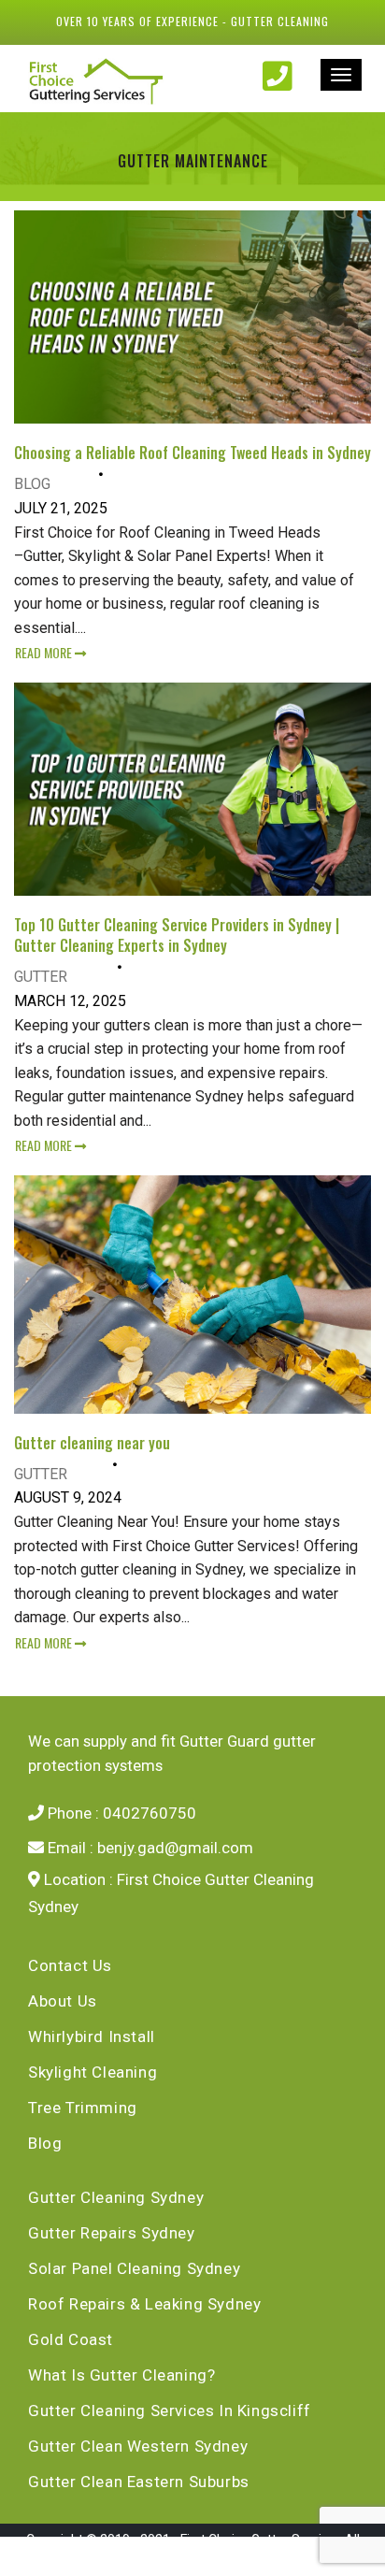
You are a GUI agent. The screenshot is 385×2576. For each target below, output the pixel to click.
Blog (32, 484)
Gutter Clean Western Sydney (138, 2446)
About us (63, 2001)
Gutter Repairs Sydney (112, 2233)
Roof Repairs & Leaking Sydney (144, 2304)
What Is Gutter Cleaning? (121, 2375)
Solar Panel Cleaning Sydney (134, 2268)
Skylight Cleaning (93, 2072)
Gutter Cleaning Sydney (116, 2197)
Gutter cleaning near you (92, 1443)
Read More (45, 652)
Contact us (70, 1965)
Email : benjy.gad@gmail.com (149, 1848)
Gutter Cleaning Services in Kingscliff (170, 2411)
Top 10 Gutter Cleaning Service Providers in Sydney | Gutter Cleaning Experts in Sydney (177, 935)
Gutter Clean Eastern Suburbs (139, 2482)
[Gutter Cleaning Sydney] (103, 80)
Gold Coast (71, 2339)
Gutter (41, 977)
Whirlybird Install (92, 2036)
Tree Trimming (83, 2108)
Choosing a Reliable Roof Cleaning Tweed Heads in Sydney (192, 453)
